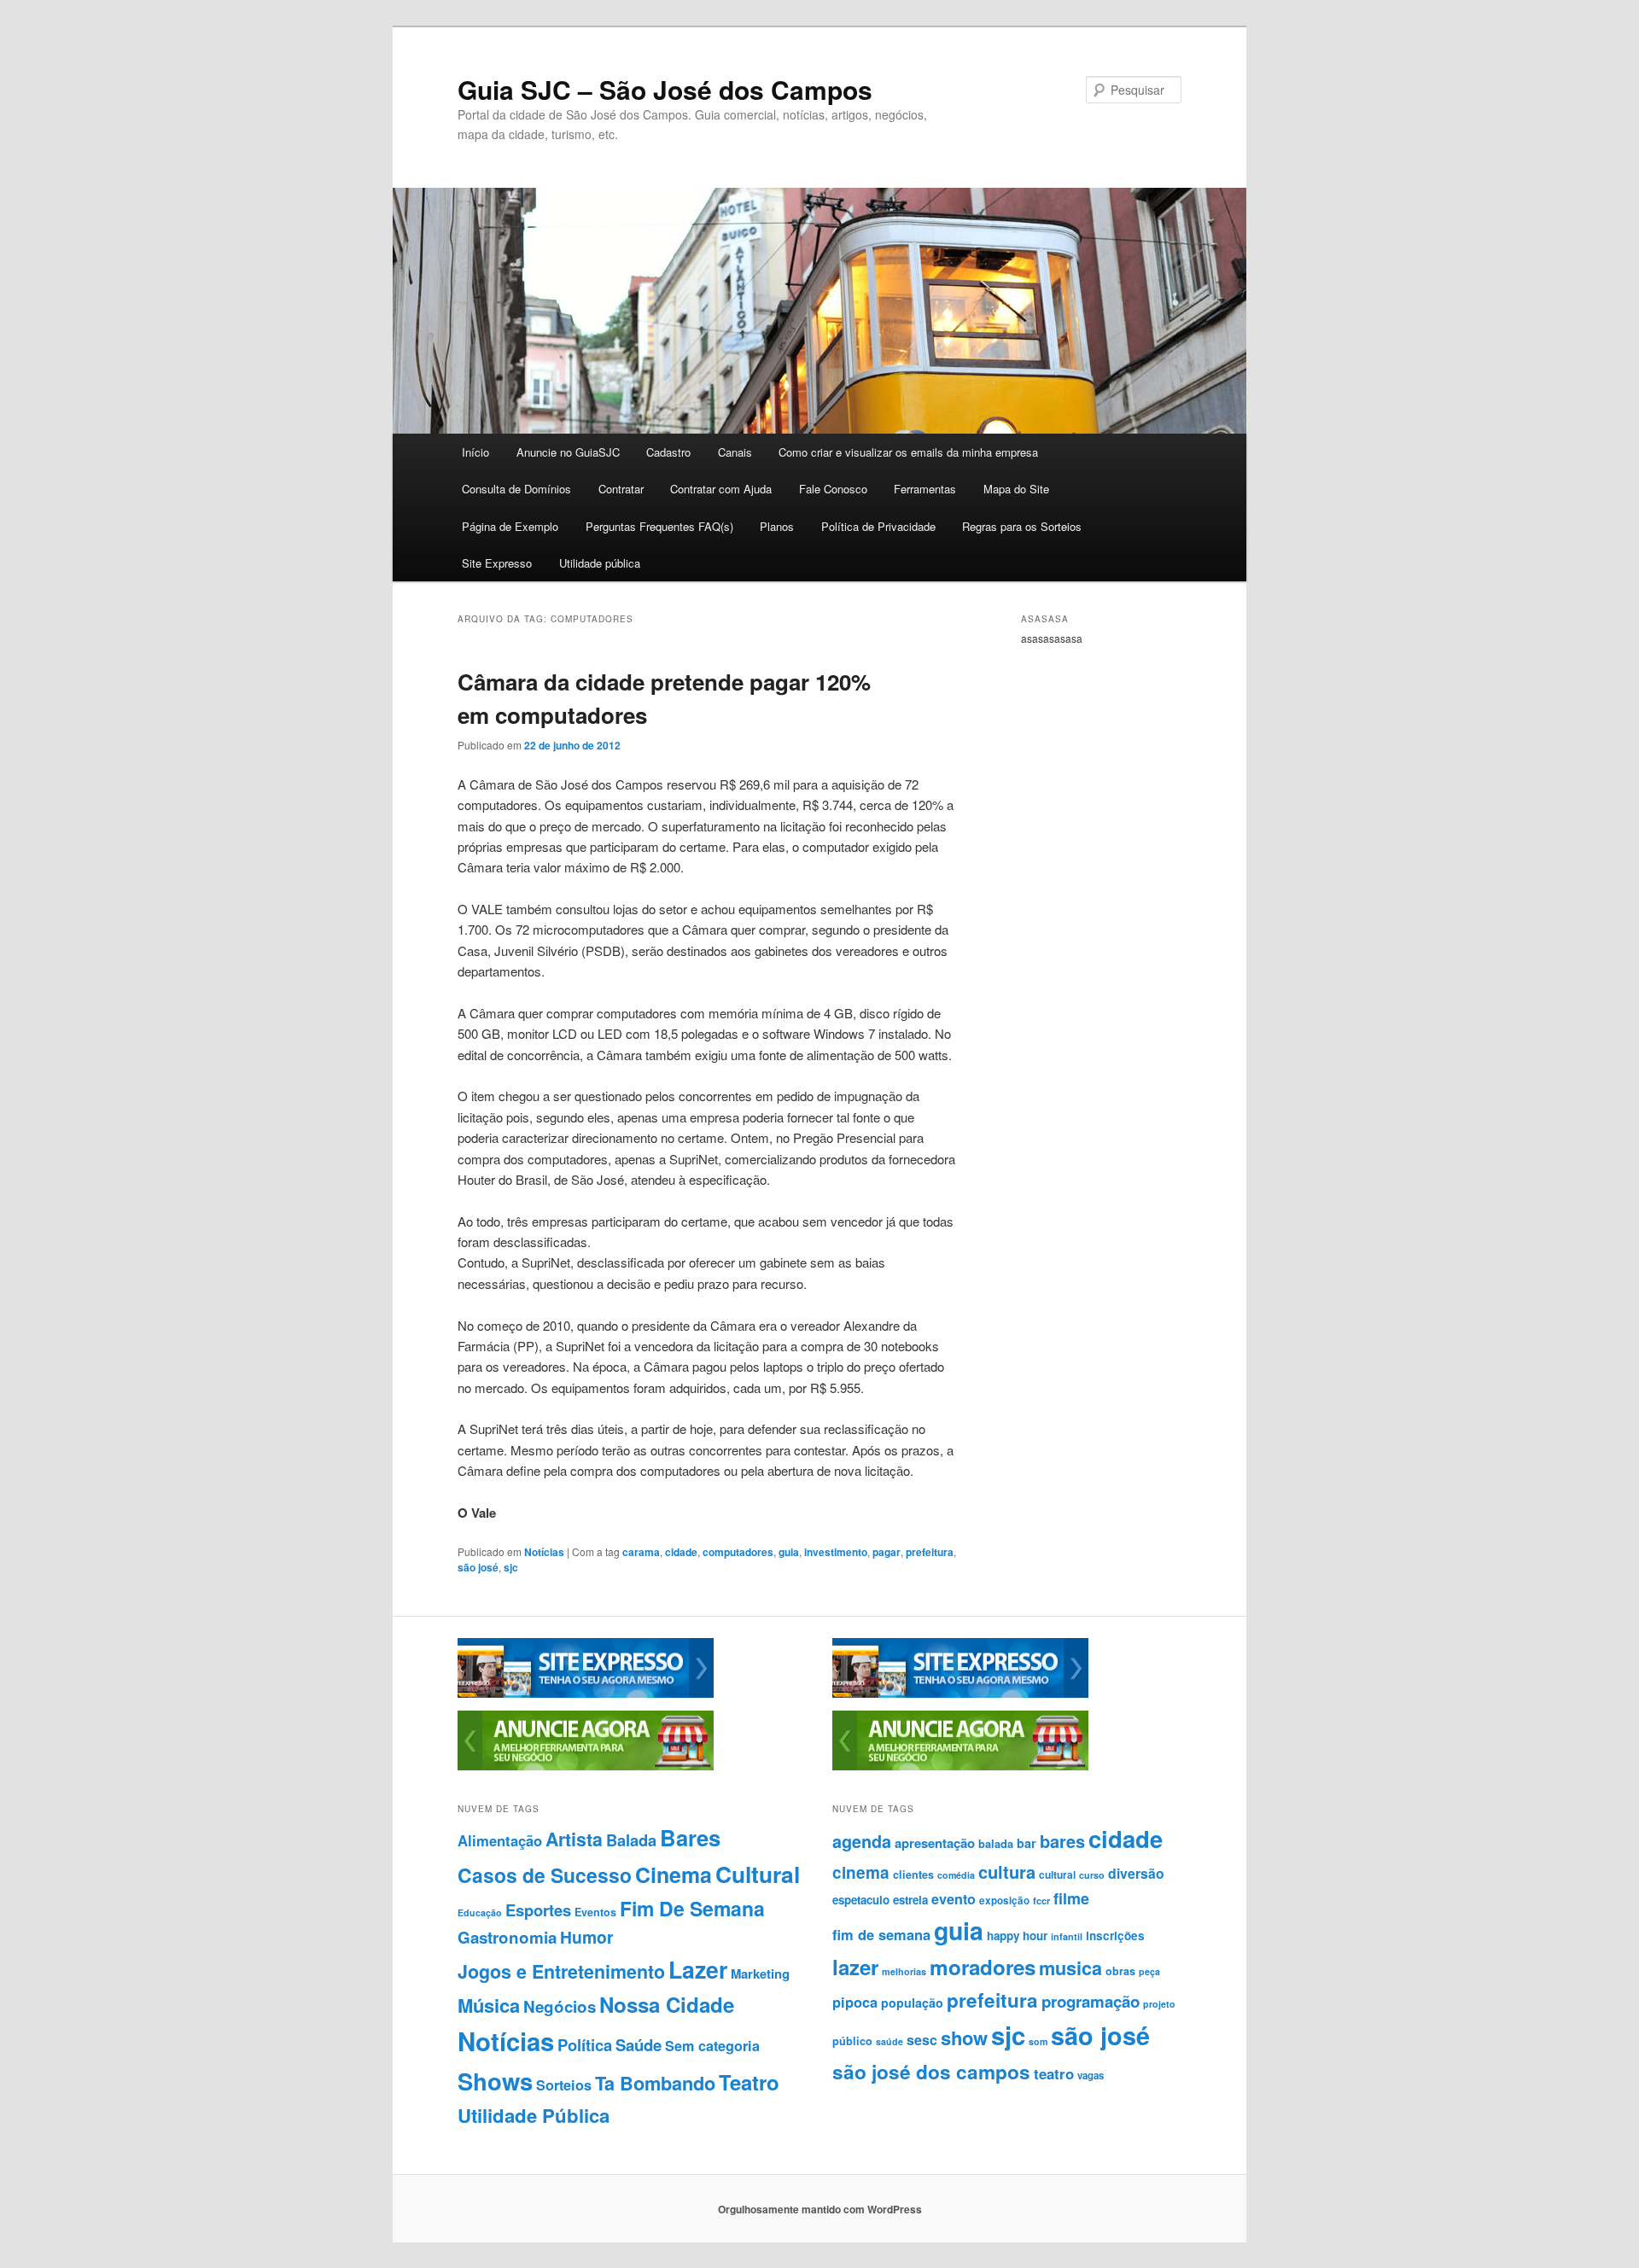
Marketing (760, 1974)
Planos (777, 526)
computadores (738, 1552)
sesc (922, 2040)
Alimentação (500, 1840)
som (1038, 2041)
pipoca (855, 2002)
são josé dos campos (931, 2072)
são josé (478, 1567)
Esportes (538, 1910)
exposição (1004, 1901)
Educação (480, 1912)
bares (1062, 1841)
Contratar (621, 489)
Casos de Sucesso (545, 1875)
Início (475, 452)
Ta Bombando (655, 2083)
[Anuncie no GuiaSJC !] (586, 1766)
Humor (587, 1937)
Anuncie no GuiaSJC (568, 452)
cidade (681, 1552)
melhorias (904, 1971)
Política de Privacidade (878, 526)
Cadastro (668, 452)
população (912, 2003)
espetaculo (861, 1900)
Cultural (758, 1874)
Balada (631, 1840)
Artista (574, 1839)
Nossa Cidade (667, 2004)
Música (489, 2005)
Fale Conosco (833, 489)
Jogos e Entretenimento (561, 1971)
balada (996, 1844)
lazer (855, 1967)
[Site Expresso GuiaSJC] (586, 1694)
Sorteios (564, 2085)
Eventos (595, 1912)
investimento (836, 1552)
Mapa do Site (1016, 489)
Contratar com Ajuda (721, 489)
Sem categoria (712, 2046)
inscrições (1115, 1936)
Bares (690, 1837)
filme (1071, 1898)
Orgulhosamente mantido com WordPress (820, 2209)
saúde (889, 2041)
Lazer (698, 1969)
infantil (1067, 1936)
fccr (1041, 1901)
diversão (1136, 1873)
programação (1091, 2001)
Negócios (560, 2006)
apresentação (935, 1843)
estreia (910, 1900)
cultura (1007, 1872)
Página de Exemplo (510, 526)
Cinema (674, 1874)
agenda (862, 1841)
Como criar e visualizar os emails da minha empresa (908, 452)
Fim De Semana (692, 1908)
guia (789, 1552)
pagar (887, 1552)
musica (1070, 1968)
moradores (983, 1967)
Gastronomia (507, 1937)
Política (585, 2045)
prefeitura (930, 1552)
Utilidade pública (600, 563)
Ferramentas (925, 489)
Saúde (639, 2045)
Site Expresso (497, 563)
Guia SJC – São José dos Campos (665, 89)
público (852, 2041)
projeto (1159, 2004)
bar (1027, 1843)
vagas (1091, 2076)
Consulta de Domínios (516, 489)
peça (1149, 1971)
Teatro (749, 2082)
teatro (1054, 2073)
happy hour (1017, 1936)
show (964, 2038)
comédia (956, 1875)
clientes (913, 1874)
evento (954, 1899)
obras (1120, 1971)
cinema (861, 1872)
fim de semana (881, 1934)
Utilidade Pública (534, 2115)
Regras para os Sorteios (1022, 526)
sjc (511, 1567)
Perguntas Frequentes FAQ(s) (659, 526)
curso (1092, 1875)
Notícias (544, 1552)
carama (641, 1552)
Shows (495, 2081)
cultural (1057, 1874)
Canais (735, 452)
